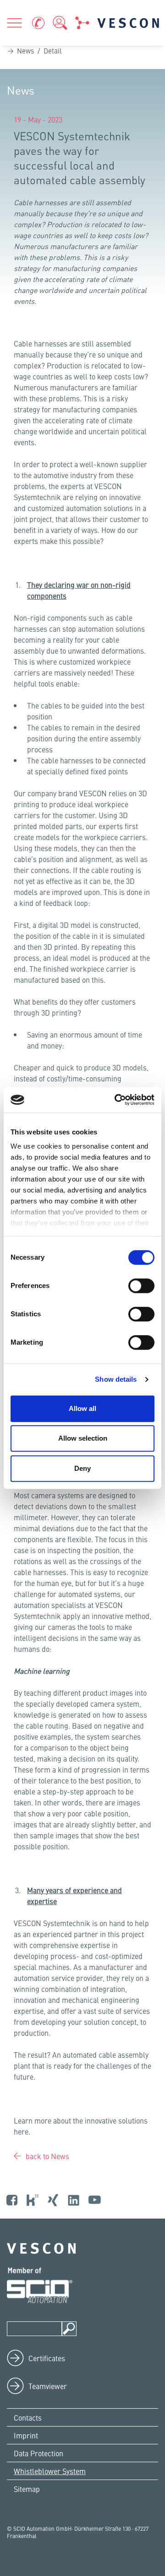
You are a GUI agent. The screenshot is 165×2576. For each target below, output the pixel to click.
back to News (47, 2156)
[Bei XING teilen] (29, 325)
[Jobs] (60, 23)
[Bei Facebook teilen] (15, 325)
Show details (116, 1379)
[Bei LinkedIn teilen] (22, 325)
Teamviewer (48, 2386)
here (21, 2131)
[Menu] (14, 23)
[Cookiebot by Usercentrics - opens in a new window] (116, 1100)
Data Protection (38, 2453)
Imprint (26, 2435)
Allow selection (83, 1438)
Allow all (82, 1408)
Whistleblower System (50, 2471)
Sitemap (27, 2489)
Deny (82, 1468)
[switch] (141, 1286)
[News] (82, 23)
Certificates (47, 2358)
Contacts (28, 2417)
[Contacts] (38, 23)
